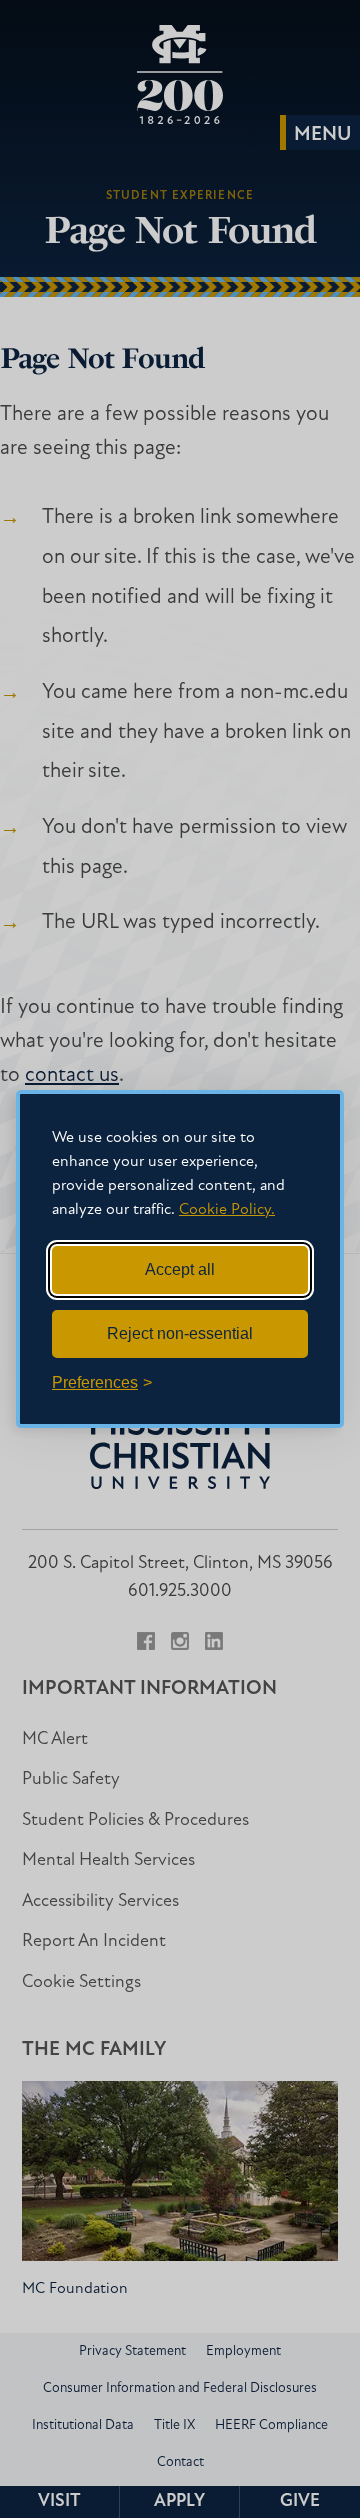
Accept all (180, 1269)
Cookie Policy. (227, 1210)
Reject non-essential (180, 1333)
